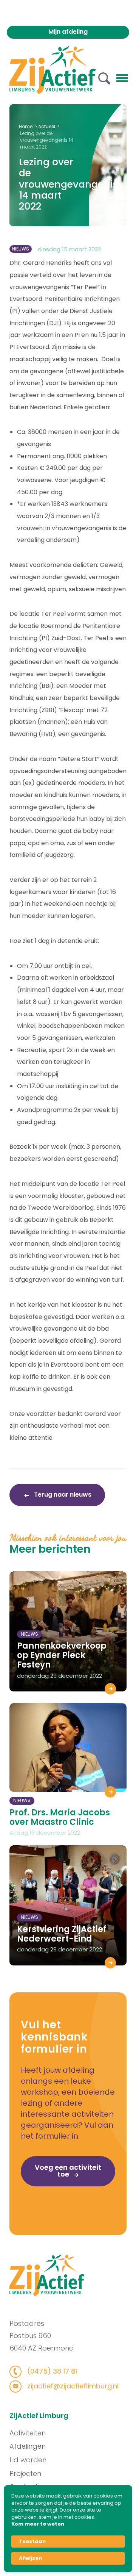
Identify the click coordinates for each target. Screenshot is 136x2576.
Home (26, 126)
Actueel (47, 126)
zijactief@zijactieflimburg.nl (72, 2386)
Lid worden (28, 2460)
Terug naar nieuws (62, 1495)
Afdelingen (28, 2446)
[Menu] (122, 77)
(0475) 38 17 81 (51, 2371)
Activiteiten (28, 2433)
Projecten (25, 2473)
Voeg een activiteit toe (68, 2171)
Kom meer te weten (38, 2524)
